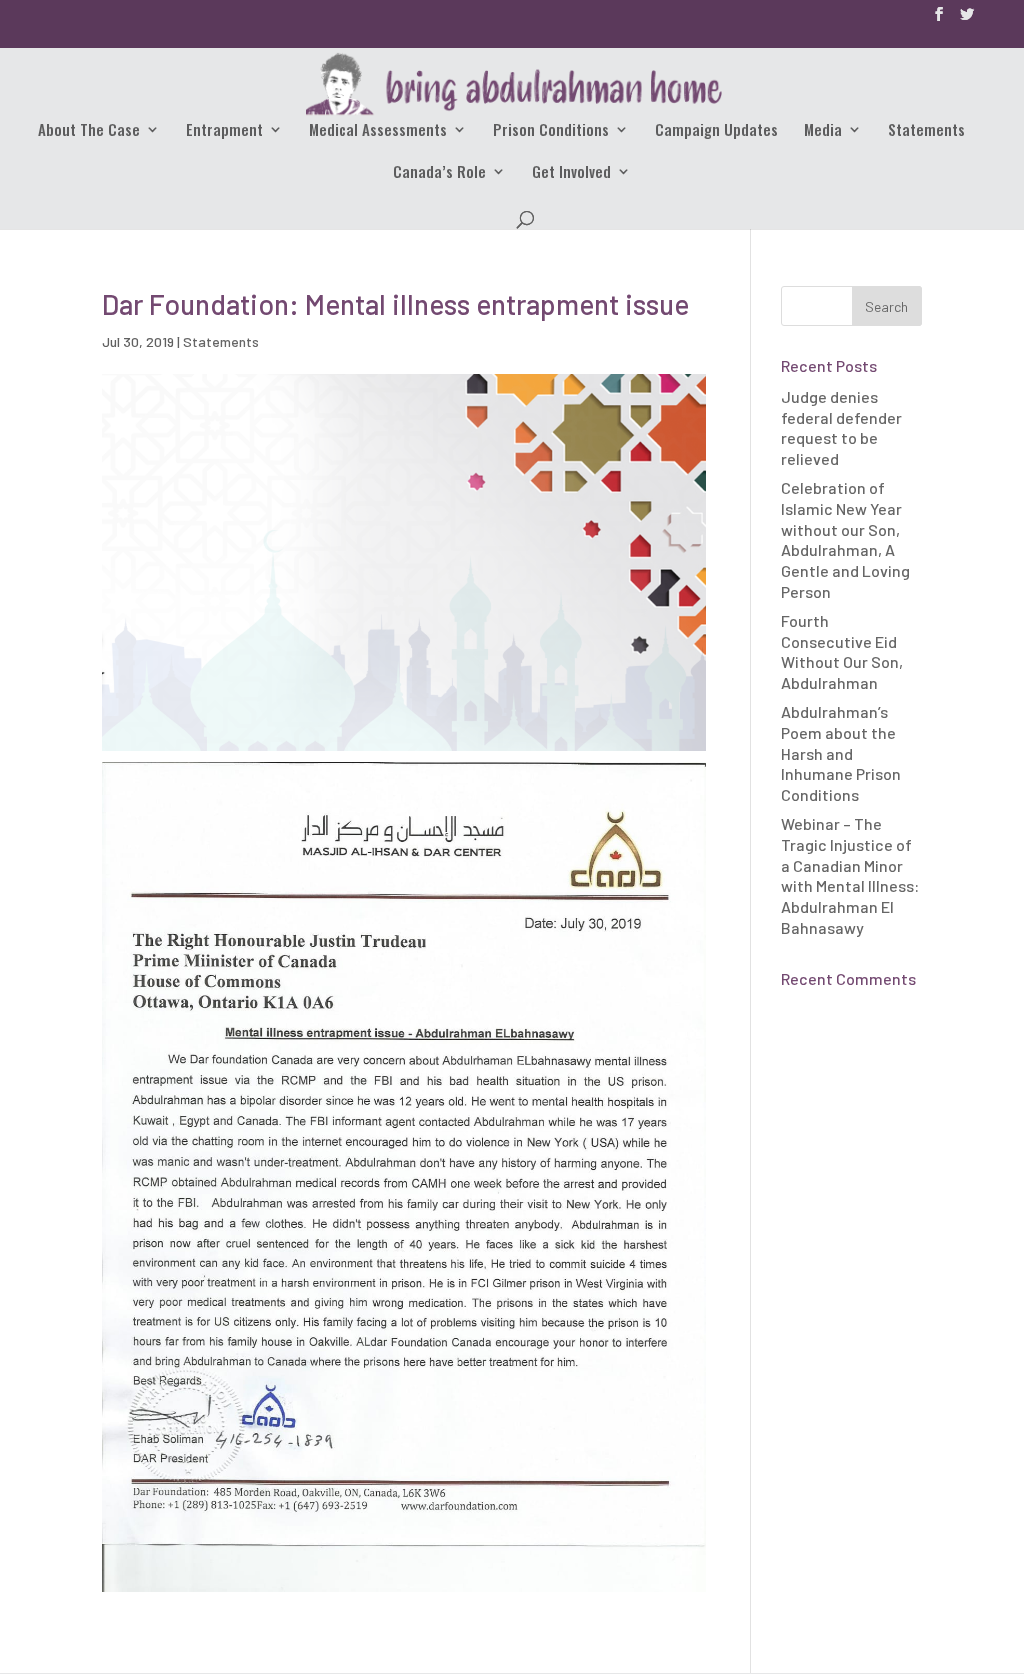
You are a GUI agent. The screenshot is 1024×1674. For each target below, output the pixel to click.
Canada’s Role (439, 173)
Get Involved (571, 173)
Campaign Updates (716, 131)
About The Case (89, 131)
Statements (926, 131)
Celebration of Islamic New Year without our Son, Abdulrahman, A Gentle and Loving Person (845, 539)
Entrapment (224, 131)
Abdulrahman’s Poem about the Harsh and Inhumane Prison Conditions (841, 753)
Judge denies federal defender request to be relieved (841, 427)
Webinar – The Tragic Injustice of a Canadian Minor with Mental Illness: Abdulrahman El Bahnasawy (850, 875)
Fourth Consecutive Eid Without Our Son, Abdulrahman (842, 651)
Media (823, 131)
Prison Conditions (551, 131)
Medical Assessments (378, 131)
